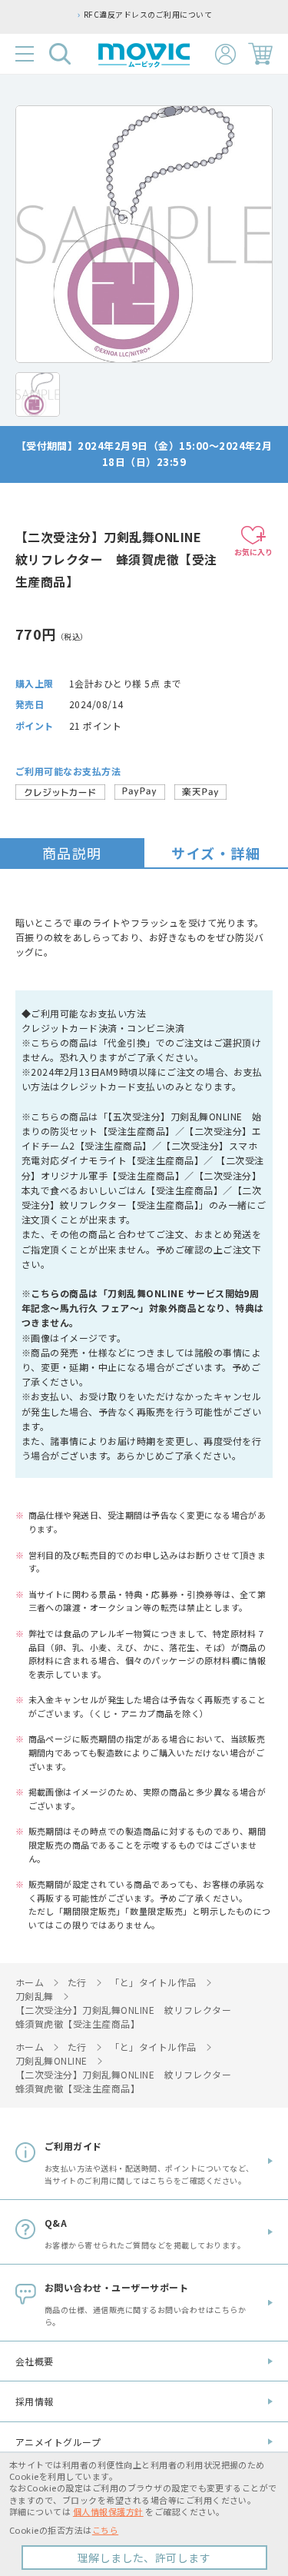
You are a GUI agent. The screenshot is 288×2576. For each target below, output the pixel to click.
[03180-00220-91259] (38, 394)
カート (260, 54)
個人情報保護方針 (108, 2511)
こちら (105, 2530)
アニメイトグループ (58, 2442)
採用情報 (35, 2401)
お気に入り (253, 552)
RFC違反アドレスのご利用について (148, 15)
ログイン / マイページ (225, 54)
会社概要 (35, 2361)
